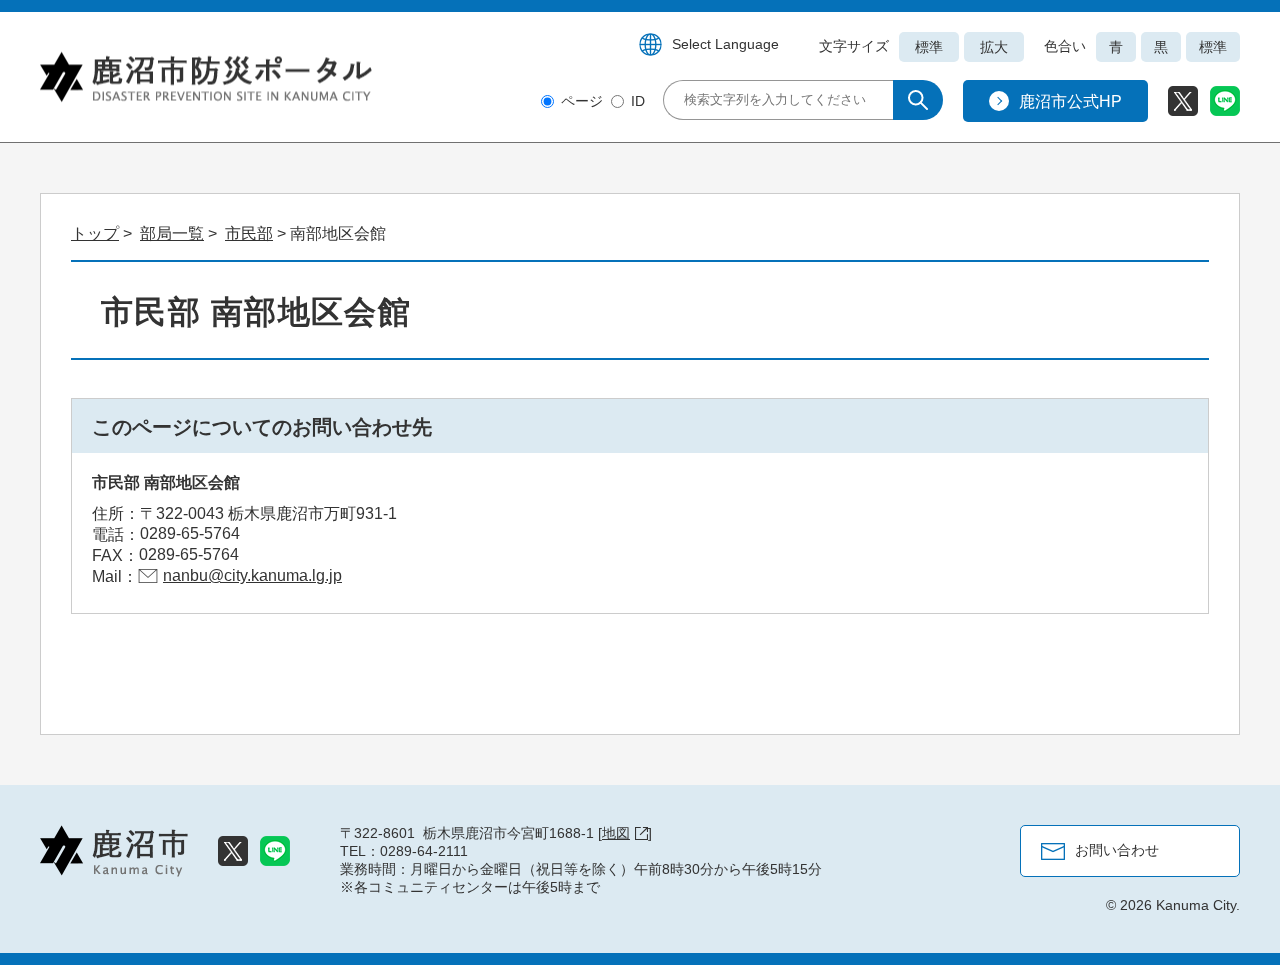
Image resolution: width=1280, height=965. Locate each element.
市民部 (249, 233)
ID (638, 101)
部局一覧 (172, 233)
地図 (616, 833)
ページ (582, 101)
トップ (95, 233)
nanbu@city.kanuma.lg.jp (252, 575)
